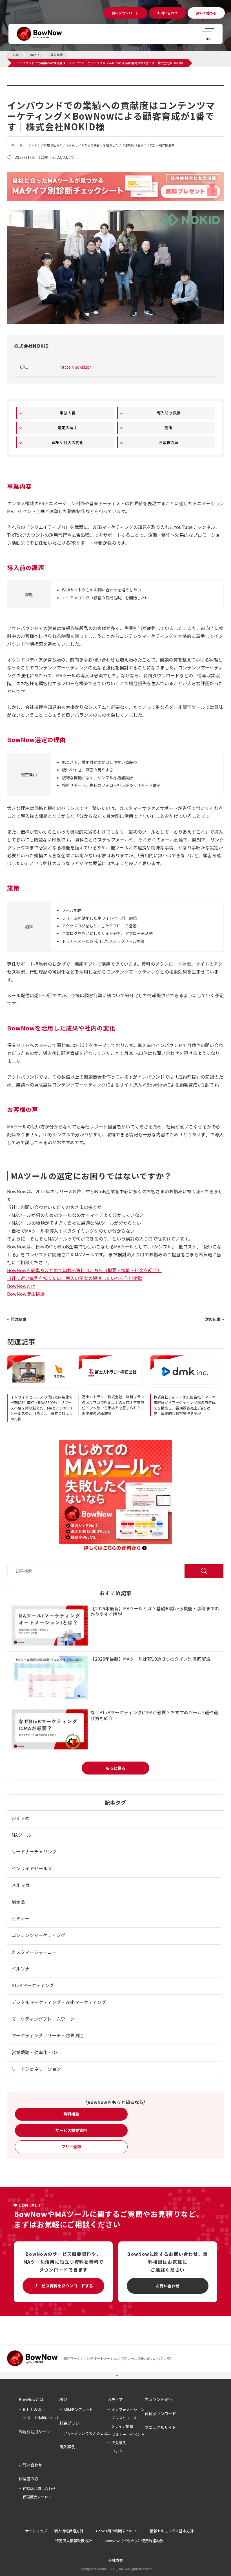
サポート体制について (41, 2418)
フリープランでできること (85, 2433)
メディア (115, 2399)
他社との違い (34, 2409)
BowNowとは (21, 1286)
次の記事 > (214, 1319)
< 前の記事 (17, 1319)
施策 (168, 428)
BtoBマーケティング (33, 1985)
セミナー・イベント (128, 2434)
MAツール (21, 1835)
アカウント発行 (158, 2399)
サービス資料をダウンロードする (63, 2286)
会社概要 (115, 2560)
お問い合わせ (168, 2286)
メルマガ (21, 1885)
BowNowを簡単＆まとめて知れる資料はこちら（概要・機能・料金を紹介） (84, 1270)
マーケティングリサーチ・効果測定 (47, 2035)
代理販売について (37, 2497)
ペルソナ (21, 1969)
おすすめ (21, 1818)
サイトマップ (36, 2531)
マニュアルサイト (160, 2427)
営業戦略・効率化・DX (35, 2052)
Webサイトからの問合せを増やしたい (95, 145)
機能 (63, 2399)
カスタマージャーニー (34, 1952)
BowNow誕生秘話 (26, 1294)
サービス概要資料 (71, 2130)
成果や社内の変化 (68, 442)
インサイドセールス (32, 1868)
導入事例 (25, 89)
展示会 (18, 1902)
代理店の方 (28, 2479)
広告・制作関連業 (162, 145)
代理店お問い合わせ (39, 2489)
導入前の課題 (168, 413)
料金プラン (69, 2423)
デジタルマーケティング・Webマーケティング (59, 2002)
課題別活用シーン (34, 2432)
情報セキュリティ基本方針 (172, 2531)
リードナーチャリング (34, 1851)
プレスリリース (124, 2418)
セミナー (21, 1918)
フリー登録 (71, 2147)
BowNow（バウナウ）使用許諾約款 (134, 2541)
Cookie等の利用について (117, 2531)
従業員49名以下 (136, 145)
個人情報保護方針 (69, 2531)
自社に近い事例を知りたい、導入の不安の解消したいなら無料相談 (75, 1278)
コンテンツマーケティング (38, 1935)
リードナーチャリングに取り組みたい (39, 145)
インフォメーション (128, 2409)
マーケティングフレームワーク (43, 2019)
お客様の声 (168, 442)
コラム (117, 2451)
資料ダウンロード (160, 2414)
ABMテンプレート (78, 2409)
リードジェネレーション (36, 2069)
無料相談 (71, 2114)
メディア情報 (122, 2426)
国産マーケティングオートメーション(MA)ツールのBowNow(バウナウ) (117, 2358)
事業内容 (68, 413)
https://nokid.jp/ (76, 367)
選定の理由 (68, 428)
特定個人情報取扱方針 (74, 2541)
